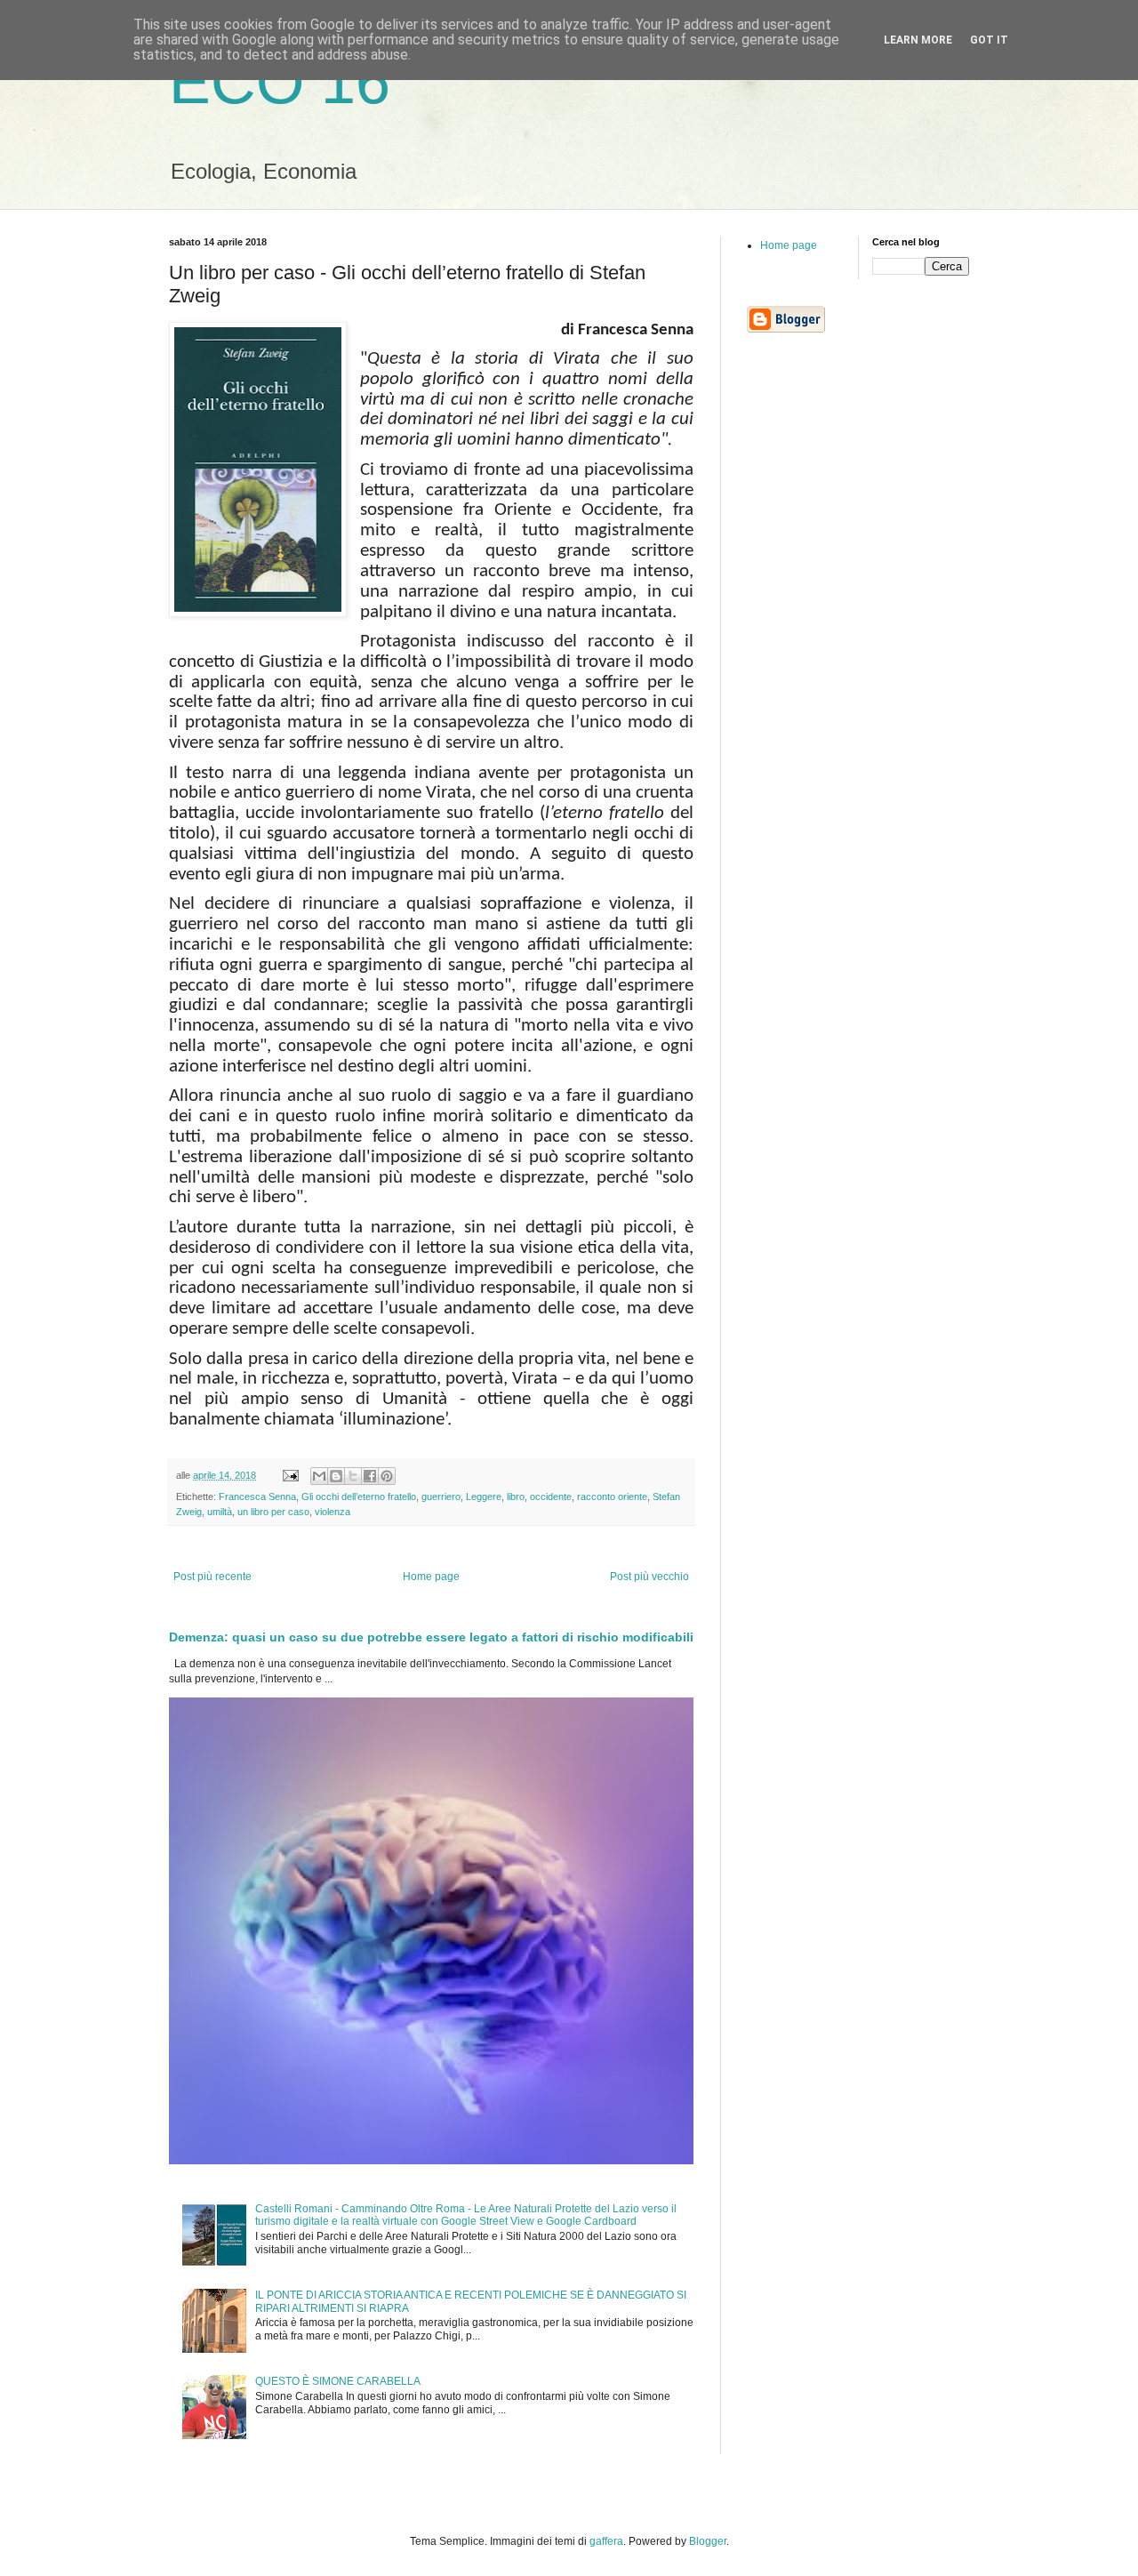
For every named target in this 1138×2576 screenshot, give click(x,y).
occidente (551, 1497)
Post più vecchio (649, 1577)
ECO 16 (280, 82)
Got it (989, 40)
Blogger (708, 2541)
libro (516, 1497)
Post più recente (212, 1577)
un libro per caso (273, 1512)
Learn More (918, 40)
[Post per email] (290, 1475)
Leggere (484, 1497)
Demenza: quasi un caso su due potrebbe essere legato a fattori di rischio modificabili (431, 1637)
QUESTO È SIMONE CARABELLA (338, 2381)
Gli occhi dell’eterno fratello (359, 1497)
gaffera (606, 2541)
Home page (431, 1577)
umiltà (220, 1512)
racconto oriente (612, 1497)
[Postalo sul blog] (336, 1476)
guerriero (441, 1497)
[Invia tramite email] (319, 1476)
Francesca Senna (257, 1497)
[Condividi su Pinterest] (387, 1476)
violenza (333, 1512)
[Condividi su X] (353, 1476)
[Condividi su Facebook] (370, 1476)
